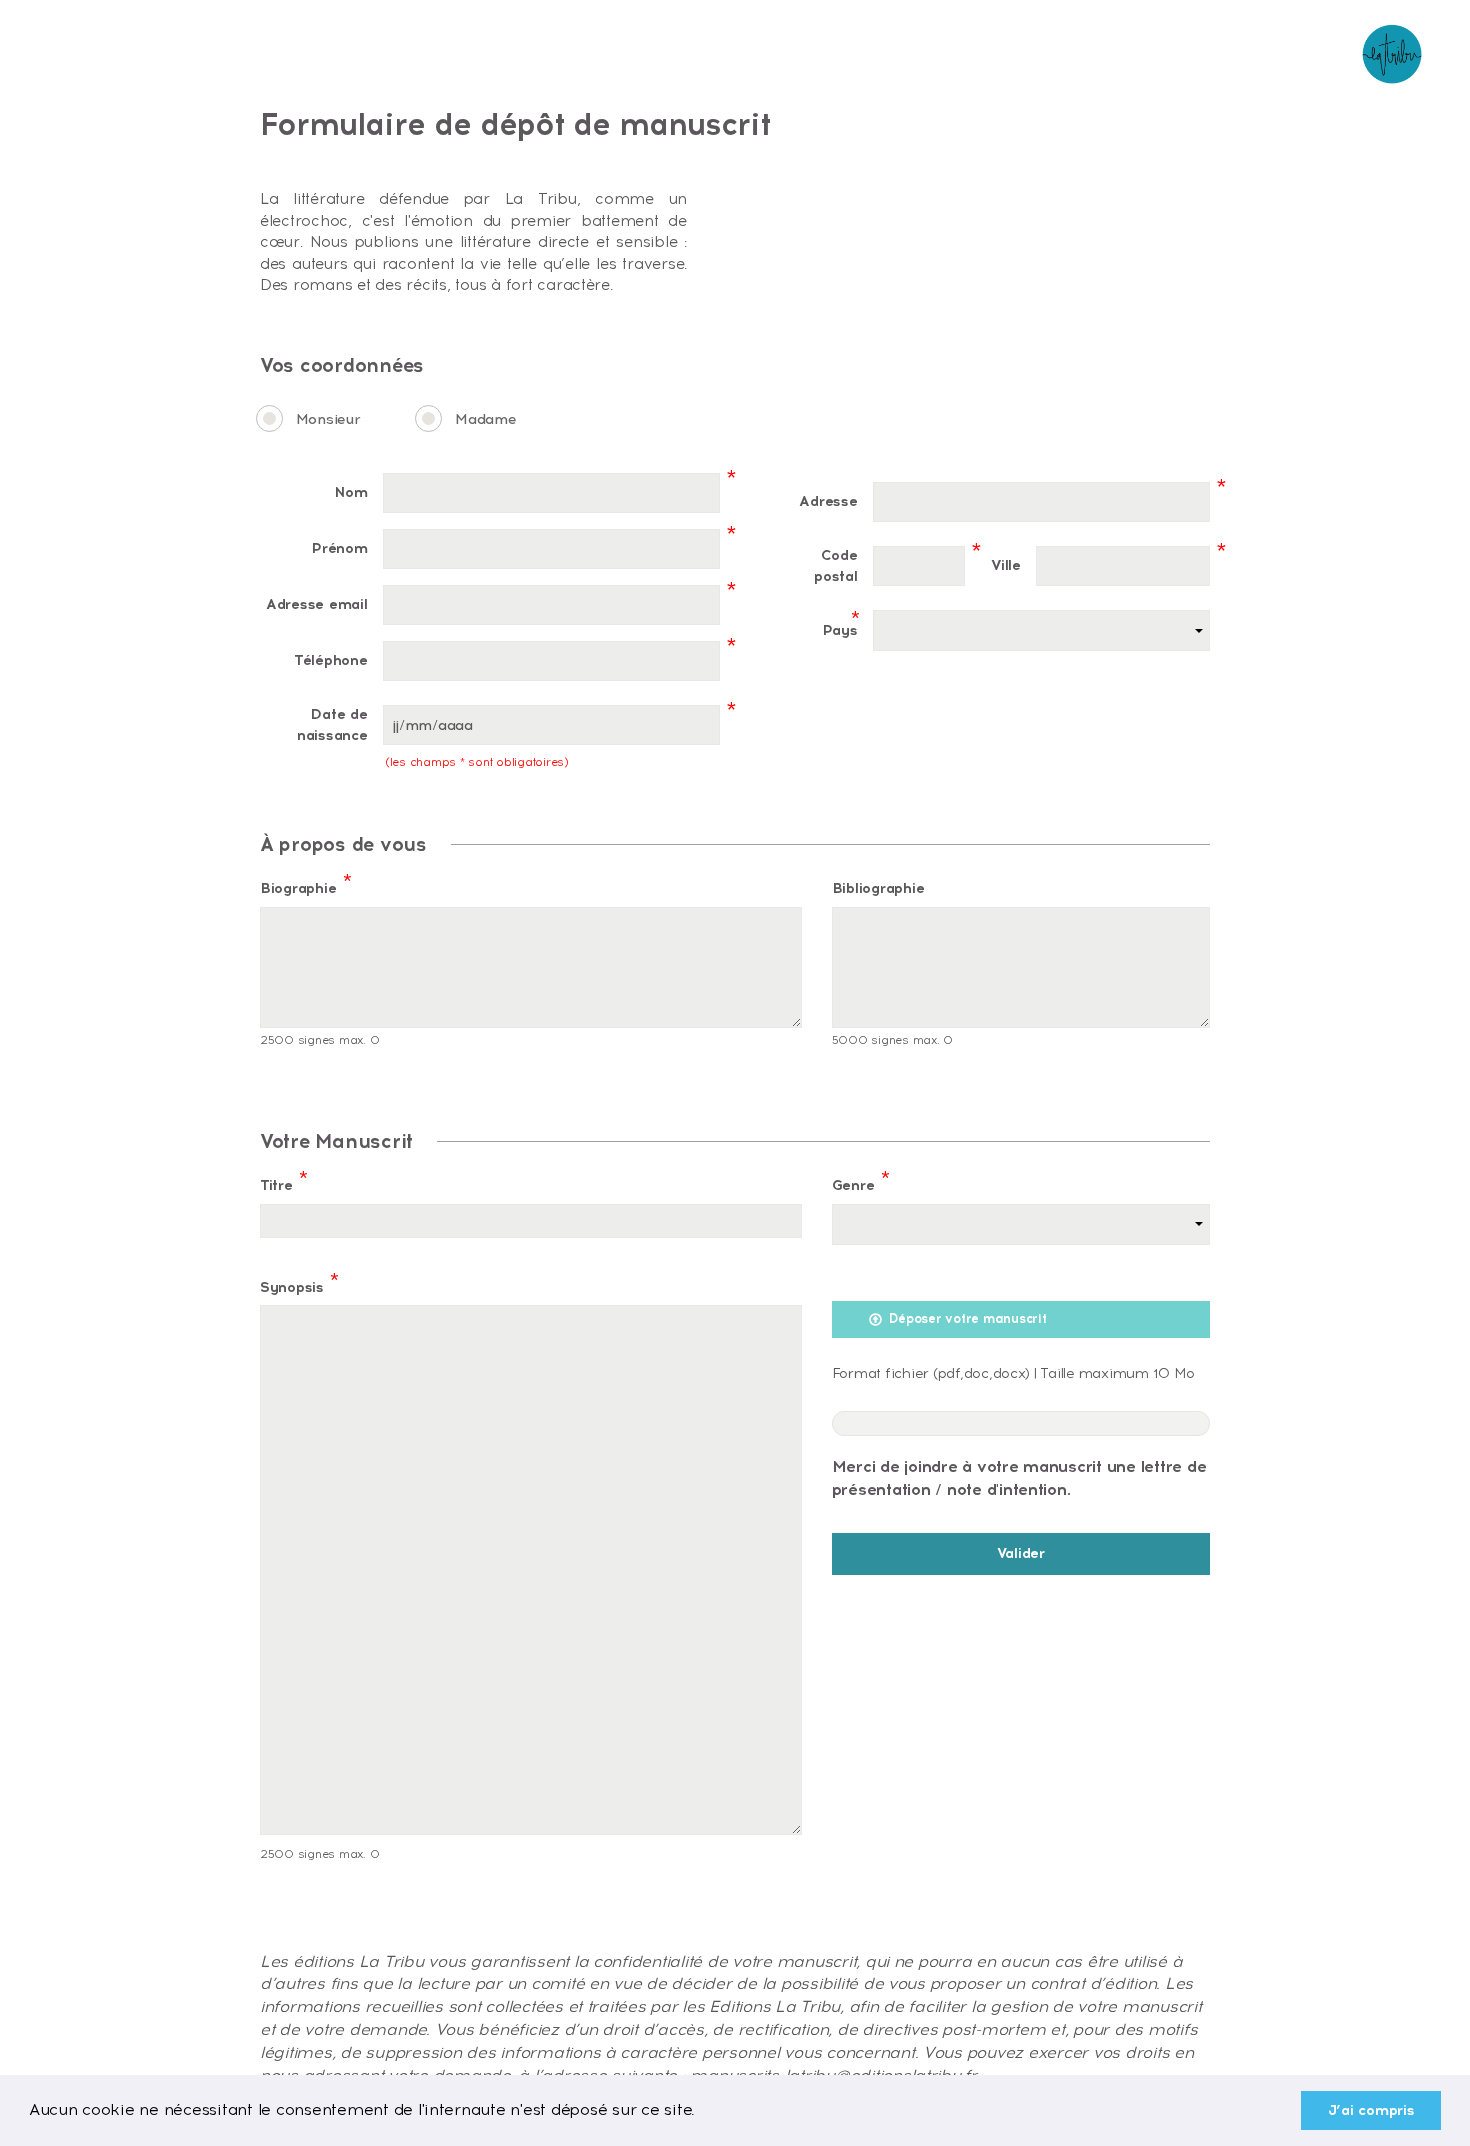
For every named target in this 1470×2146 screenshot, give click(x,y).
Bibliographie (878, 888)
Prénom (339, 548)
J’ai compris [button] (1371, 2110)
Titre (284, 1181)
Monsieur (328, 419)
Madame (485, 419)
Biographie (305, 884)
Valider (1021, 1553)
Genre (861, 1181)
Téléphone (331, 660)
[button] (703, 2112)
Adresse (828, 501)
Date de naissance (332, 724)
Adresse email (317, 604)
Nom (351, 492)
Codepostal (835, 565)
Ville (1006, 565)
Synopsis (299, 1283)
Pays (840, 626)
